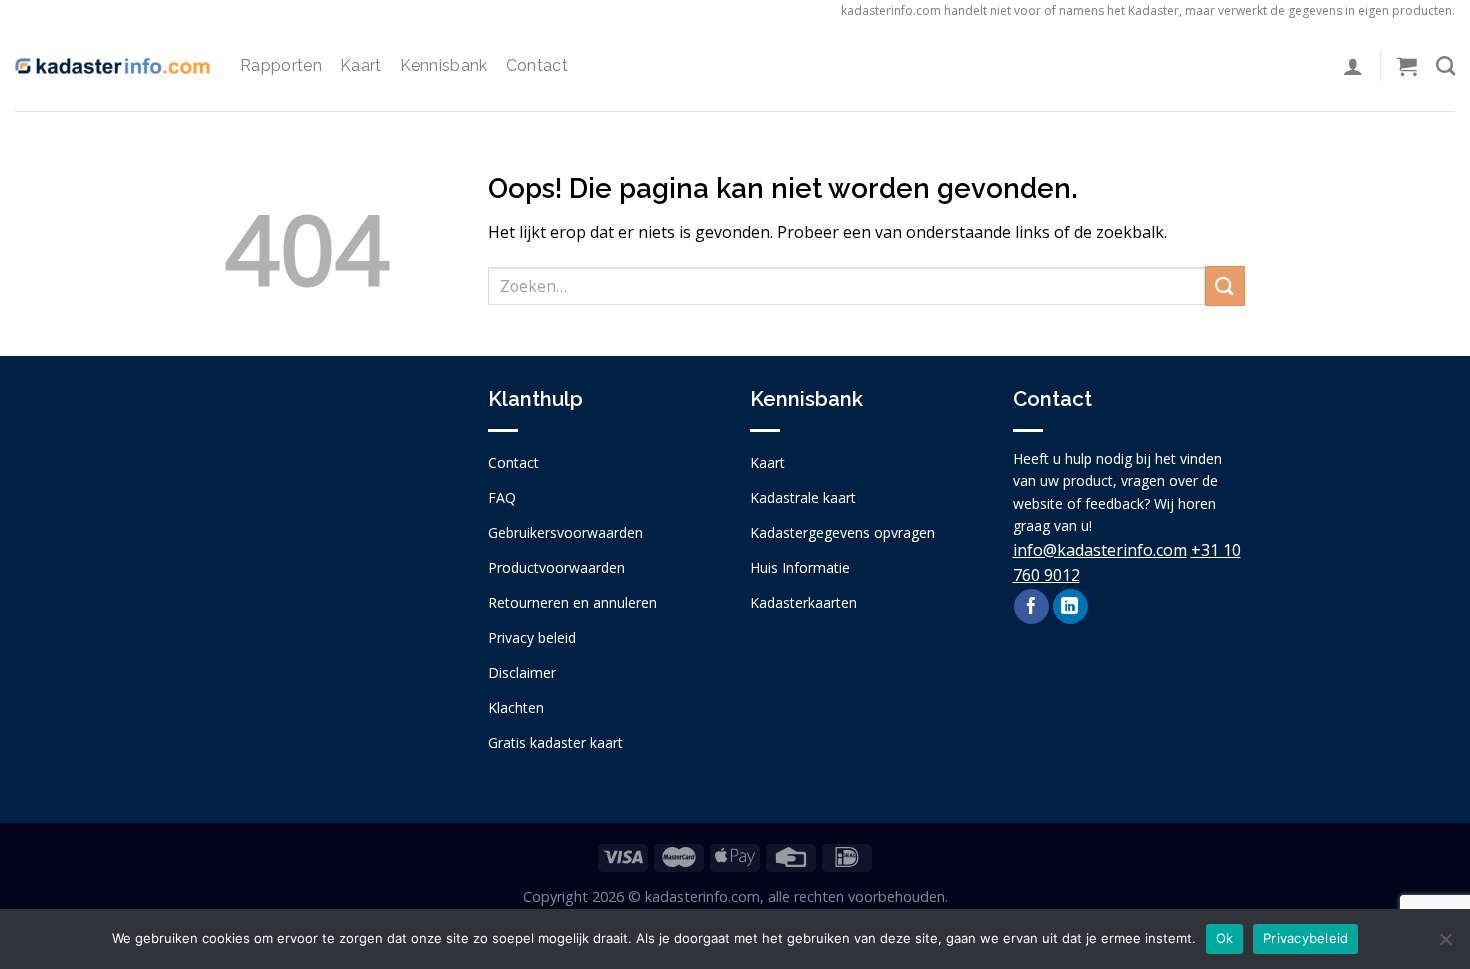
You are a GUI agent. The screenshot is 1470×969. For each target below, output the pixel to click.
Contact (537, 65)
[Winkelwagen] (1407, 66)
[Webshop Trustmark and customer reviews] (341, 558)
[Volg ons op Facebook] (1031, 607)
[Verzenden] (1225, 285)
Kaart (361, 65)
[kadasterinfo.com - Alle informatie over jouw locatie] (112, 66)
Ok (1225, 938)
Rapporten (281, 65)
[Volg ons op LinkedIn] (1070, 607)
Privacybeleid (1305, 938)
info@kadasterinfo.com (1100, 550)
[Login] (1353, 66)
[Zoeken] (1445, 65)
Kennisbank (444, 65)
